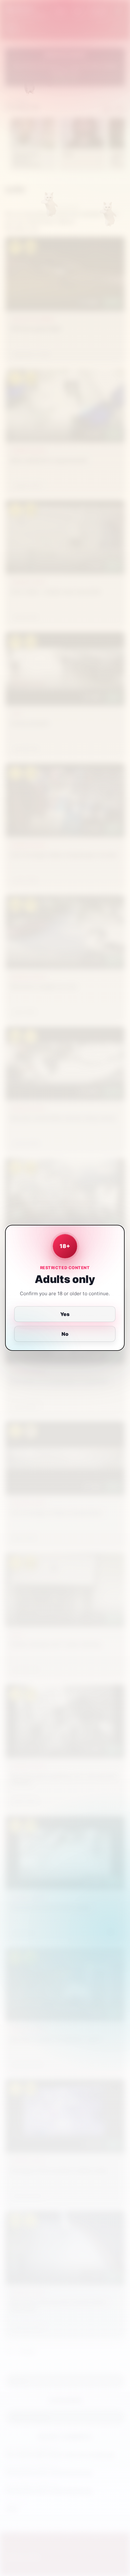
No (65, 1334)
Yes (65, 1314)
